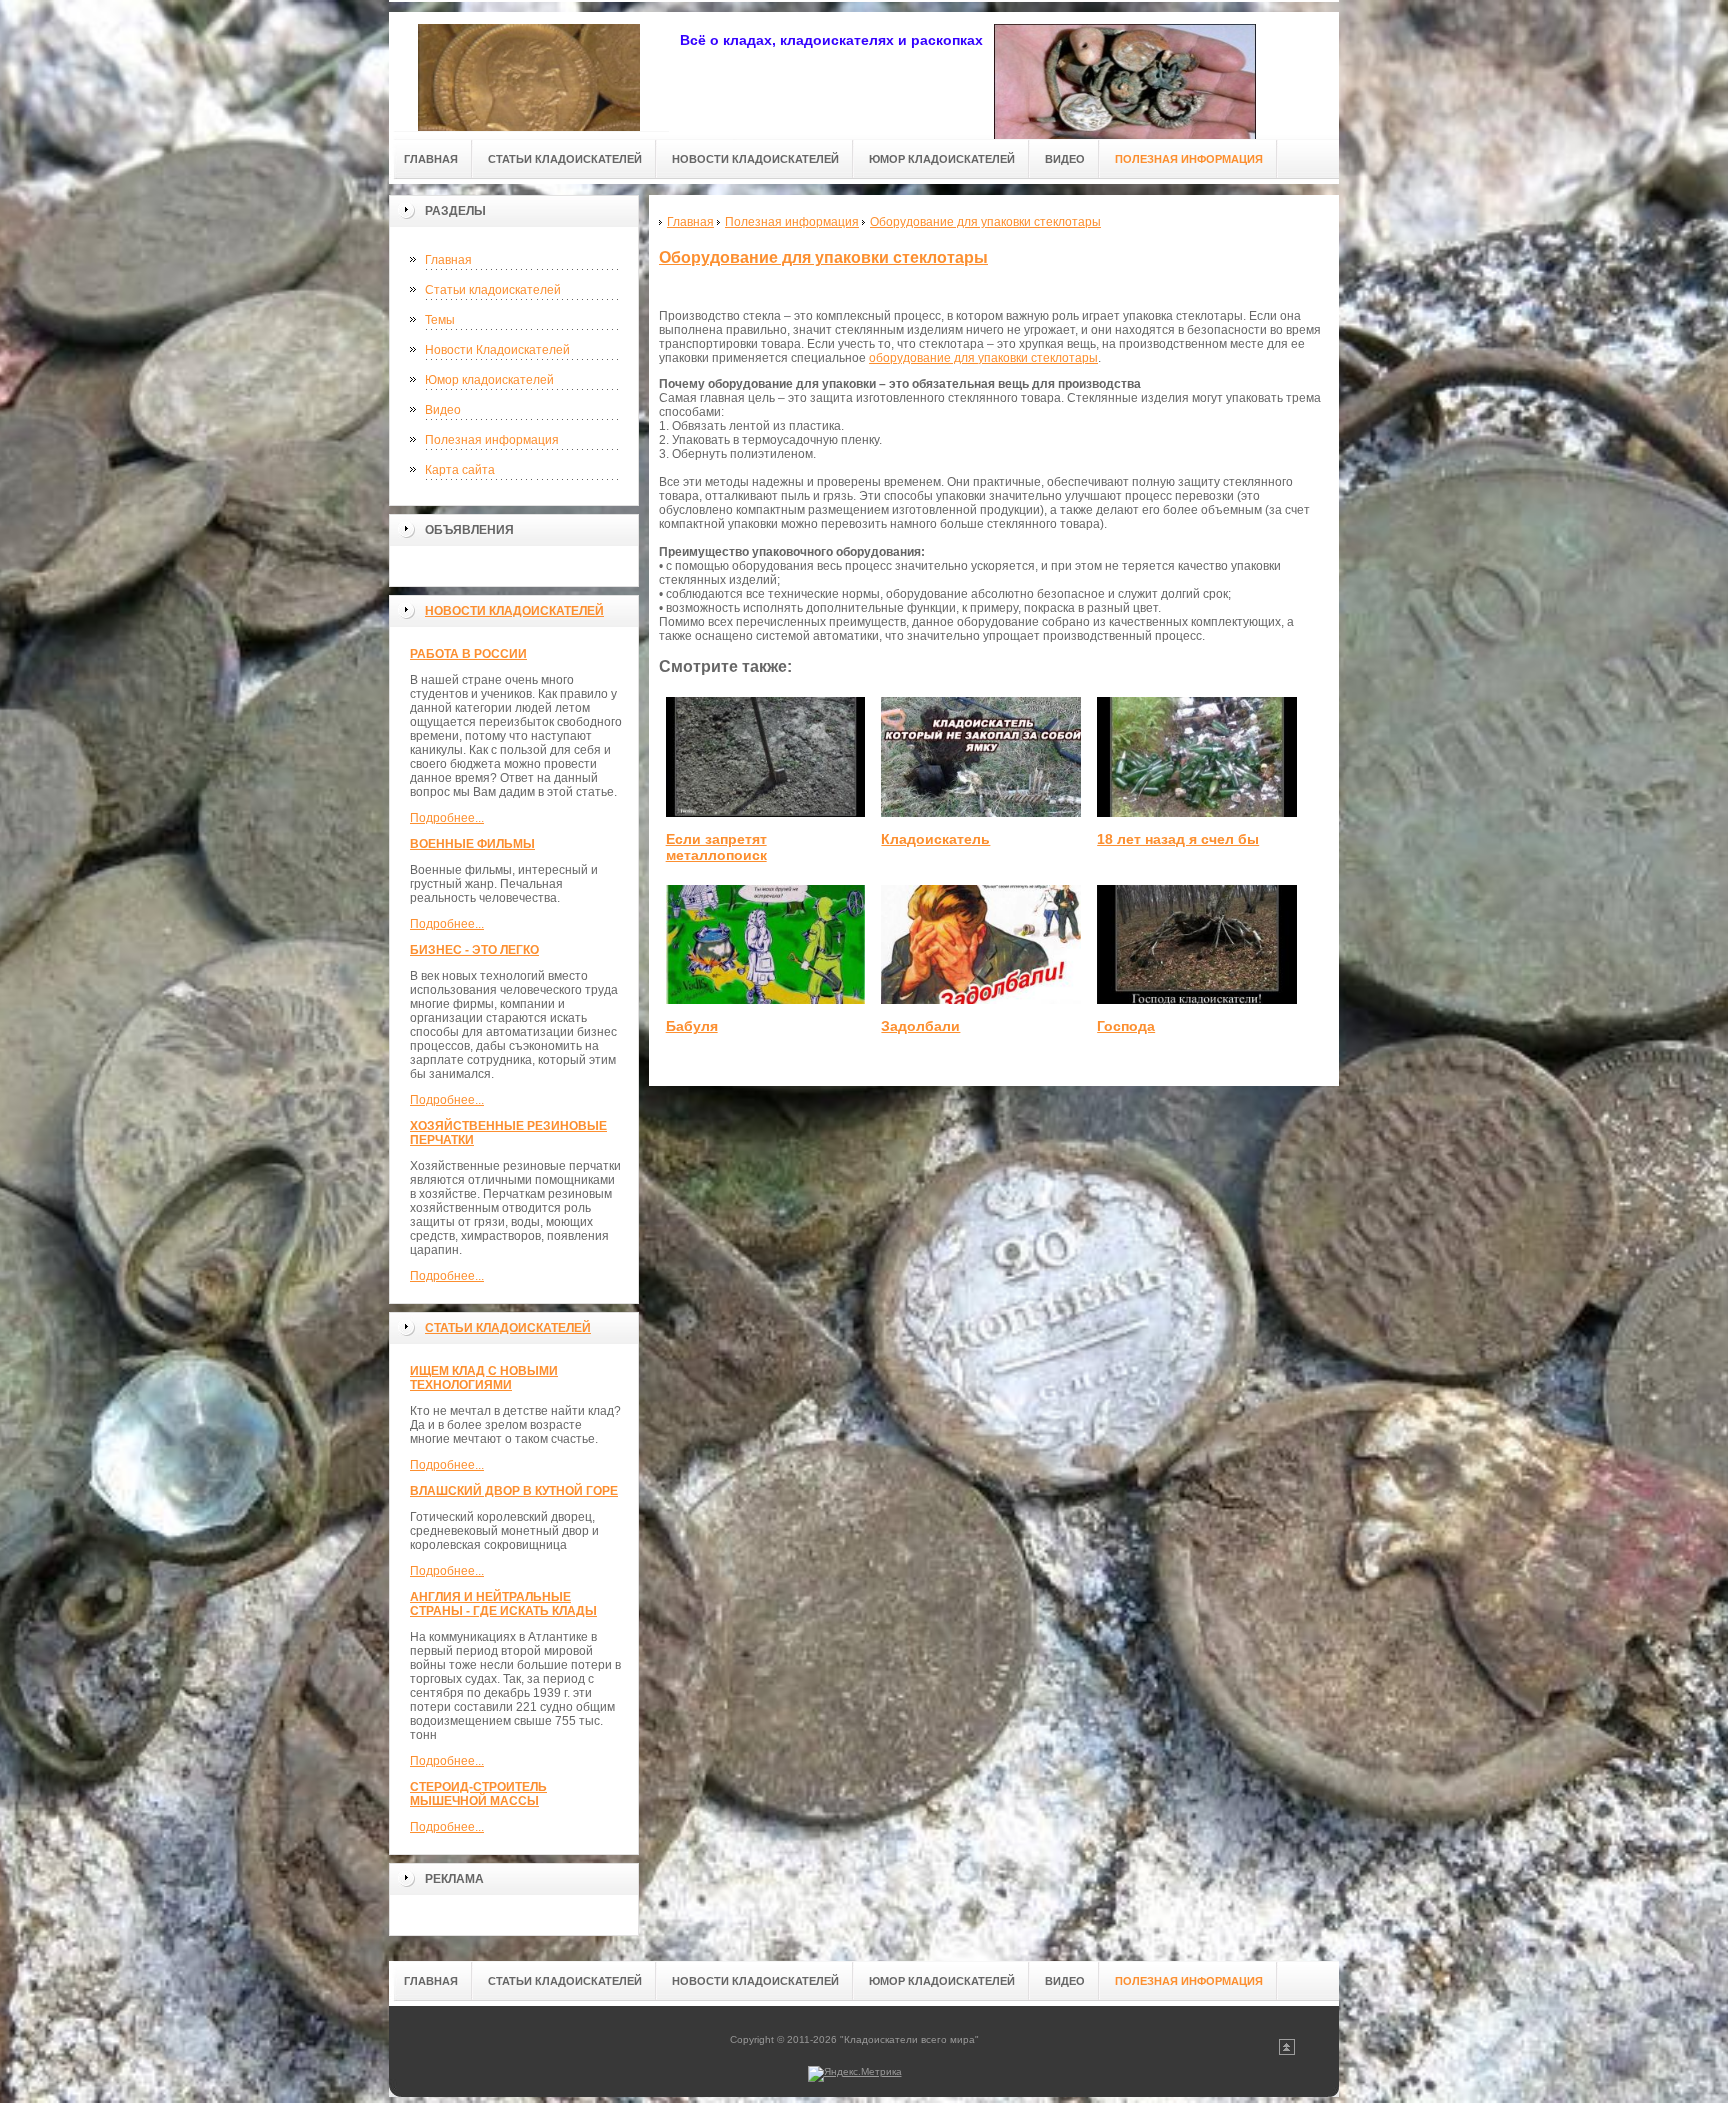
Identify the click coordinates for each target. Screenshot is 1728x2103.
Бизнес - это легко (474, 950)
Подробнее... (447, 818)
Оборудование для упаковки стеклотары (823, 257)
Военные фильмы (472, 844)
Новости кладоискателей (514, 611)
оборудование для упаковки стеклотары (983, 358)
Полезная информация (492, 440)
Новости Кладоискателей (497, 350)
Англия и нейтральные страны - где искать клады (503, 1604)
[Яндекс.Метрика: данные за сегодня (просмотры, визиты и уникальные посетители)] (855, 2074)
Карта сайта (460, 470)
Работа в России (468, 654)
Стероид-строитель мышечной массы (478, 1794)
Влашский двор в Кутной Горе (514, 1491)
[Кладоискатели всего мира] (529, 71)
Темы (440, 320)
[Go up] (1287, 2051)
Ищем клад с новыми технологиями (484, 1378)
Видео (443, 410)
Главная (448, 260)
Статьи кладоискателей (493, 290)
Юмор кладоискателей (489, 380)
